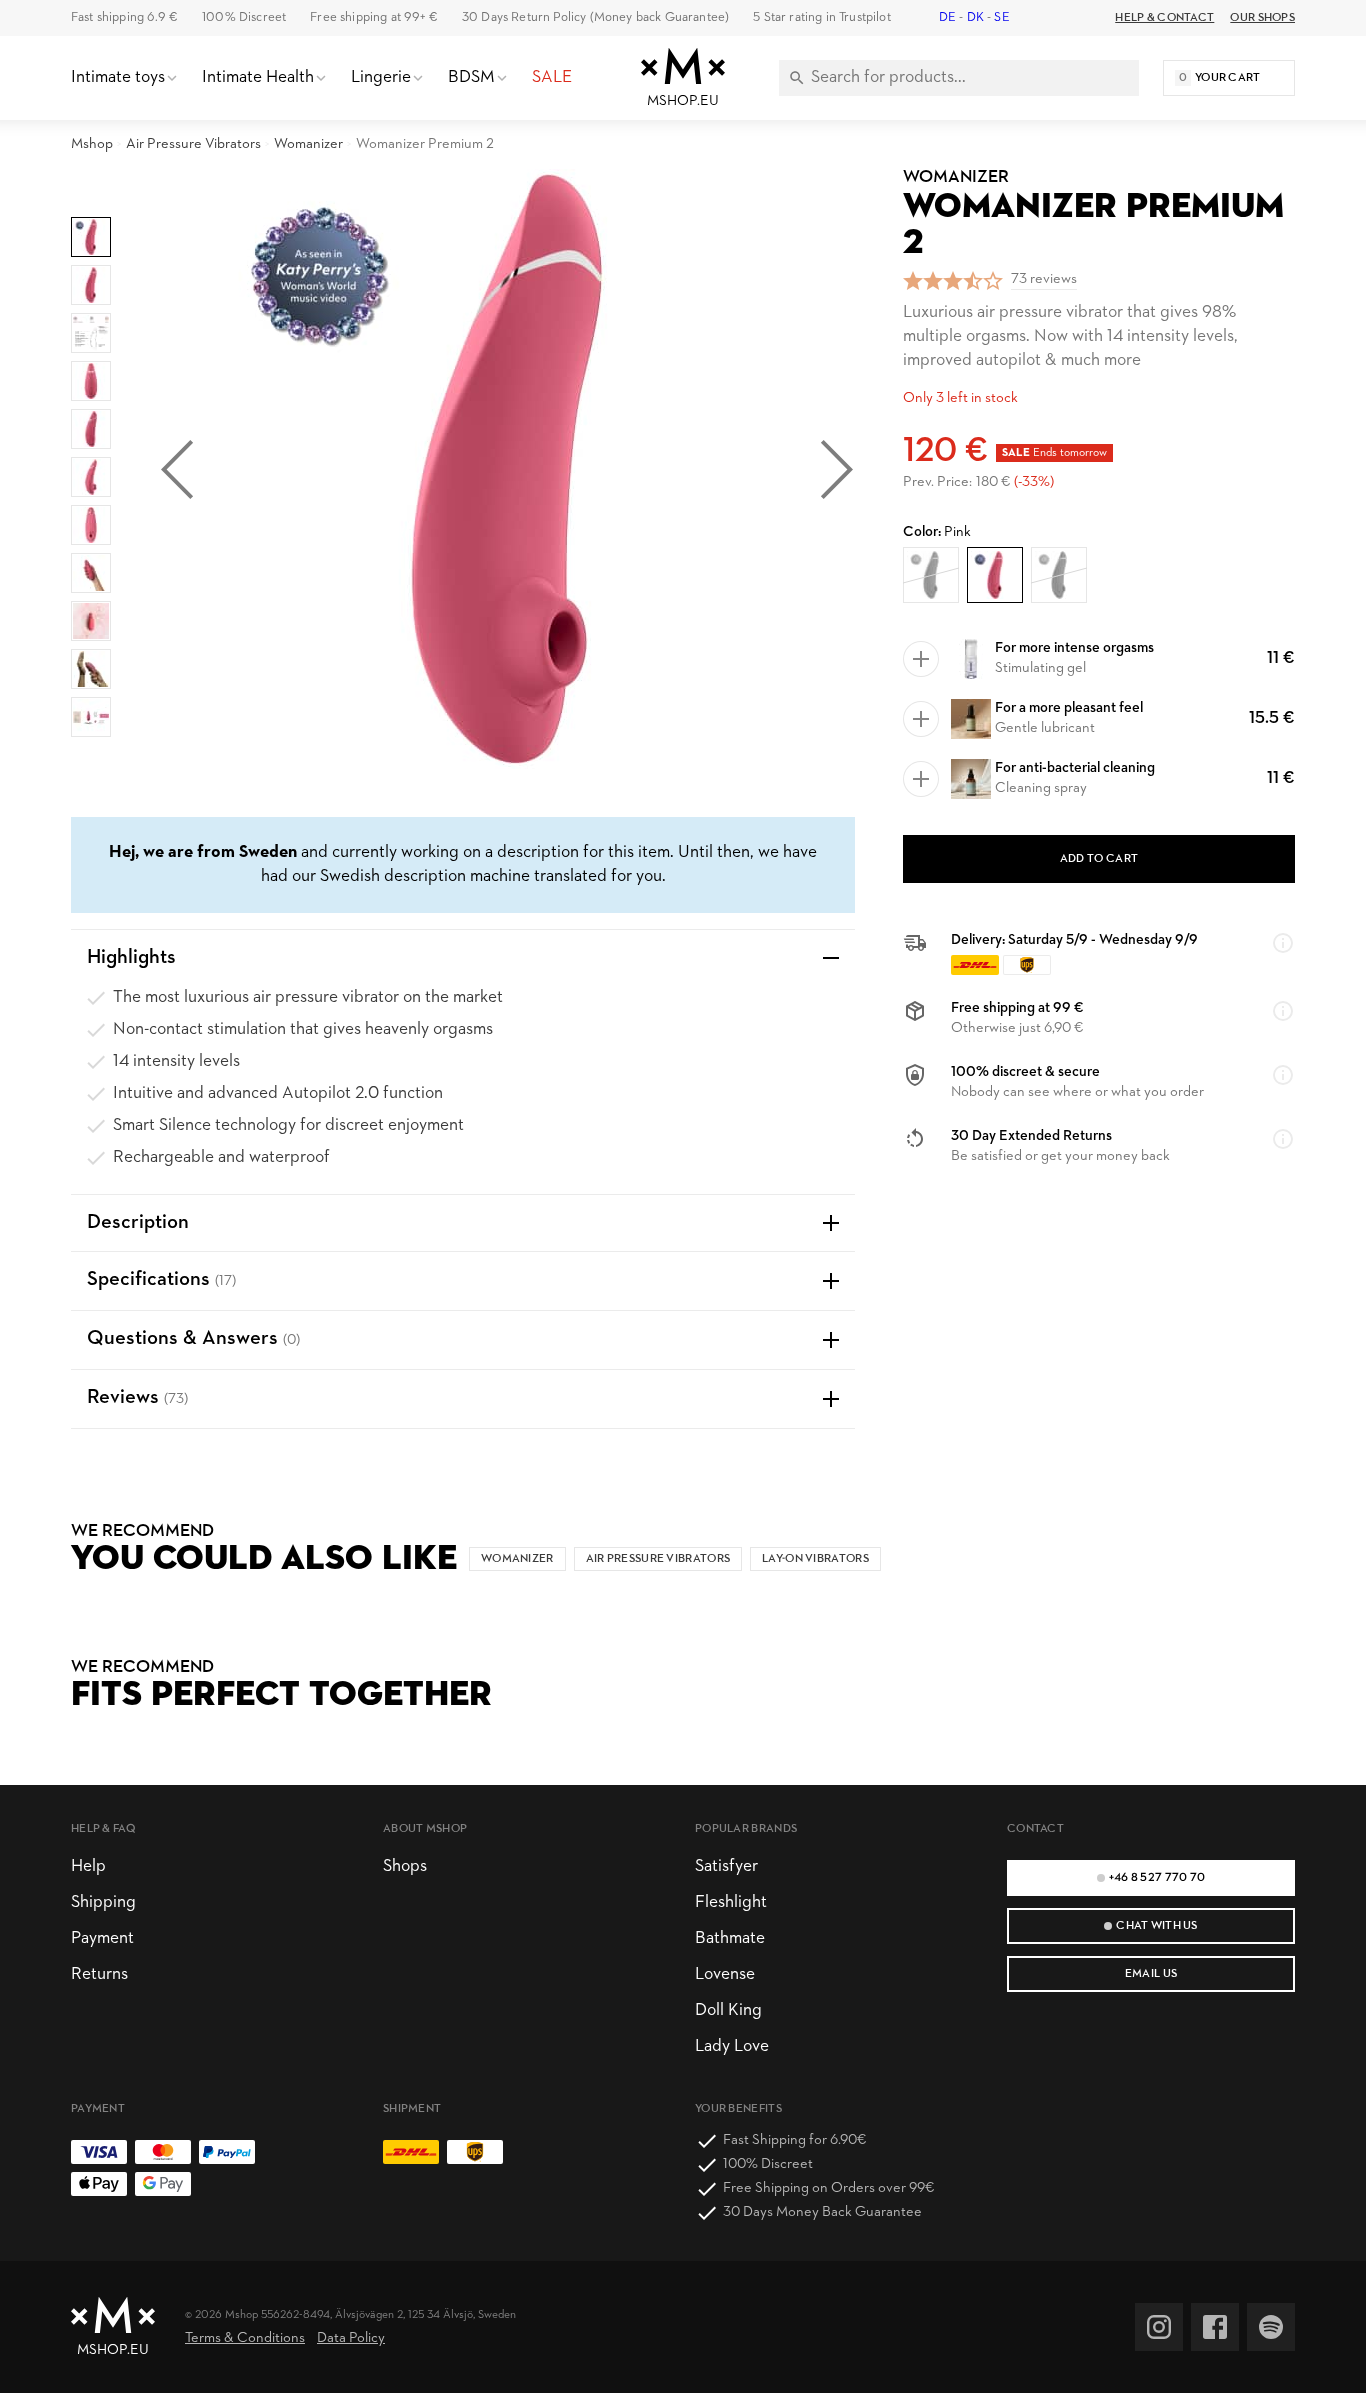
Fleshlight (731, 1902)
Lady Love (732, 2046)
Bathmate (730, 1938)
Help (88, 1866)
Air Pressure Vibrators (193, 144)
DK (975, 17)
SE (1001, 17)
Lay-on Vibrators (815, 1559)
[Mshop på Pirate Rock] (1271, 2327)
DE (947, 17)
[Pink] (995, 575)
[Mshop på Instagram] (1159, 2327)
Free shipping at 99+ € (374, 17)
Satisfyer (726, 1866)
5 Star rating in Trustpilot (821, 17)
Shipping (103, 1902)
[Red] (931, 575)
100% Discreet (244, 17)
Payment (102, 1938)
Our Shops (1262, 18)
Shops (405, 1866)
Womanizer (308, 144)
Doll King (728, 2010)
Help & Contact (1164, 18)
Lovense (725, 1974)
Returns (99, 1974)
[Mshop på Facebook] (1215, 2327)
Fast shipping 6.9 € (124, 17)
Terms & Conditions (245, 2338)
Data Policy (351, 2338)
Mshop (92, 144)
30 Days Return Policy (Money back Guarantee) (595, 17)
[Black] (1059, 575)
